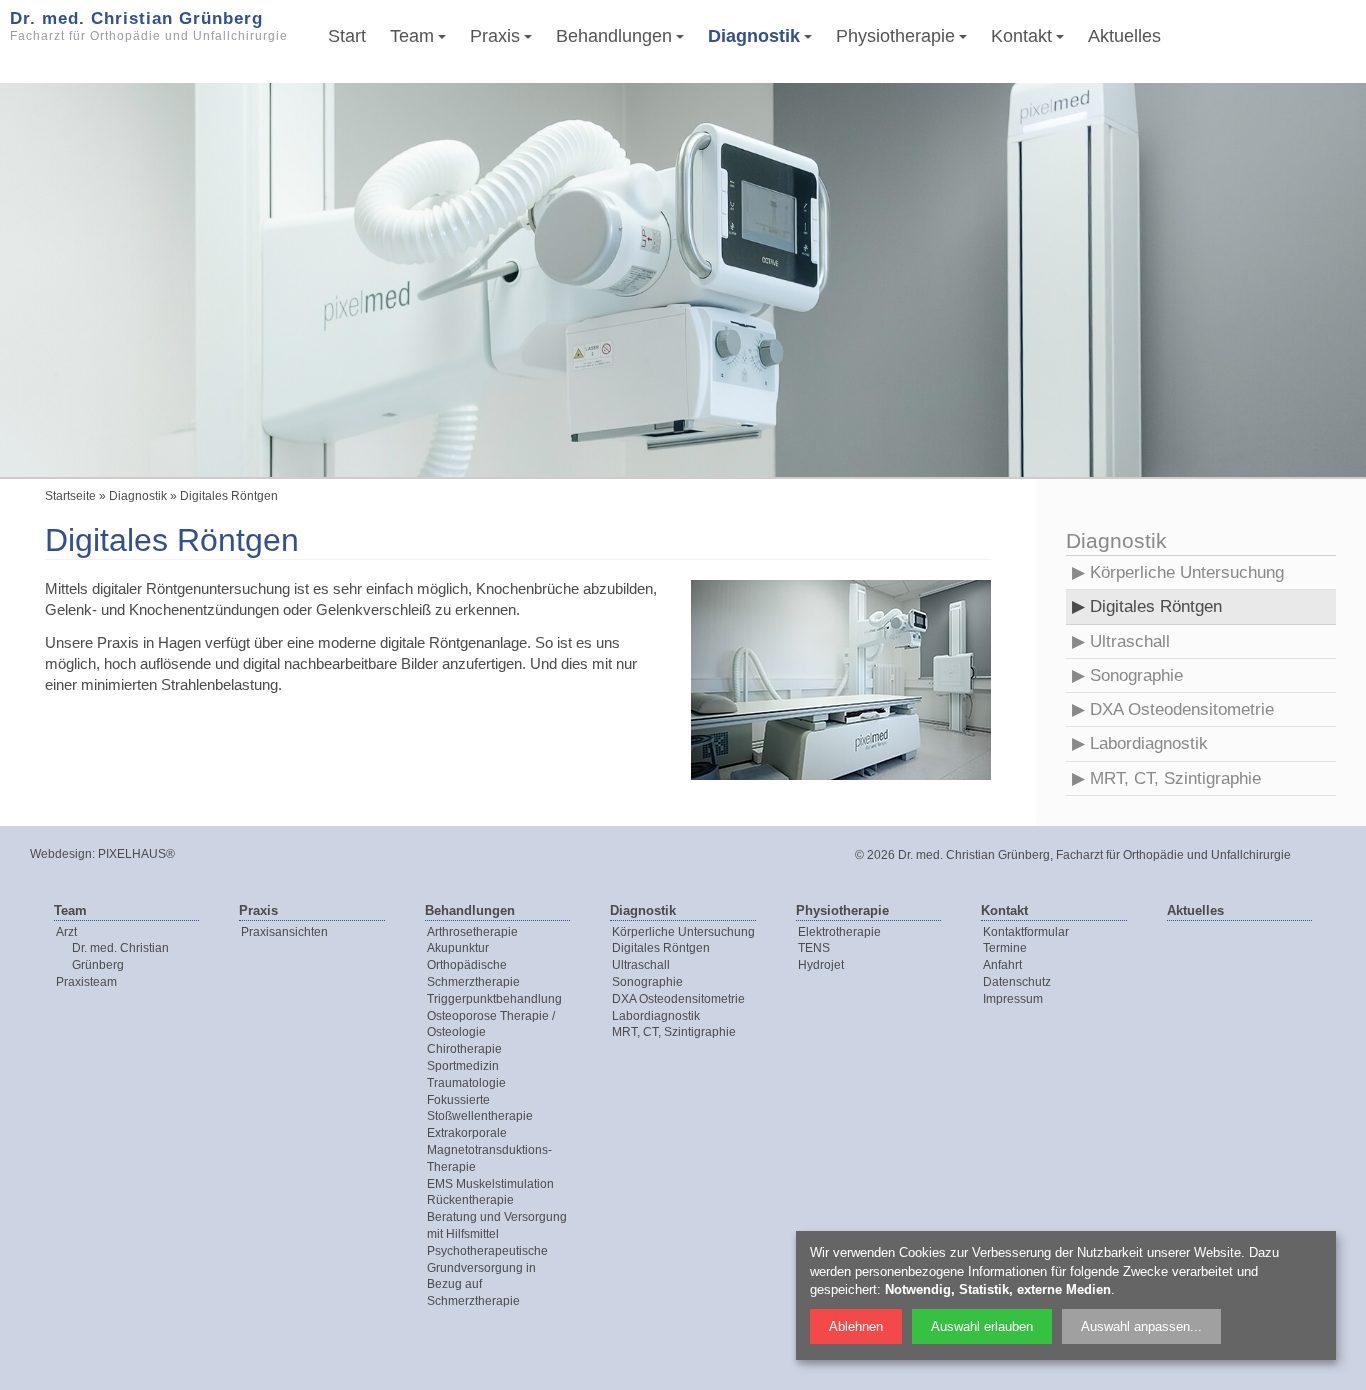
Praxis (495, 36)
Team (412, 36)
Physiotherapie (895, 36)
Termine (1005, 948)
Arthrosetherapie (472, 932)
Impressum (1013, 999)
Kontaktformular (1026, 932)
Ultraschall (1130, 641)
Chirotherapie (464, 1049)
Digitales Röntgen (1156, 606)
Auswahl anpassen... (1141, 1326)
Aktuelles (1124, 36)
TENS (814, 948)
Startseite (70, 496)
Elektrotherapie (839, 932)
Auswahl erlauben (982, 1326)
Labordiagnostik (1149, 743)
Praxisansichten (284, 932)
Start (347, 36)
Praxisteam (86, 982)
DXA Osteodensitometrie (1182, 709)
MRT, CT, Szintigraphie (1175, 778)
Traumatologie (466, 1083)
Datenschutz (1017, 982)
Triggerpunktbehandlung (494, 999)
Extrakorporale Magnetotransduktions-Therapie (489, 1150)
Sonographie (1136, 675)
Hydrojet (821, 965)
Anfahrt (1002, 965)
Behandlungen (614, 36)
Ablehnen (856, 1326)
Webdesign (61, 854)
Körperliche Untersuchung (1187, 572)
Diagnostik (754, 36)
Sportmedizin (463, 1066)
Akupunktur (458, 948)
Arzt (66, 932)
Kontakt (1021, 36)
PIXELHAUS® (136, 854)
